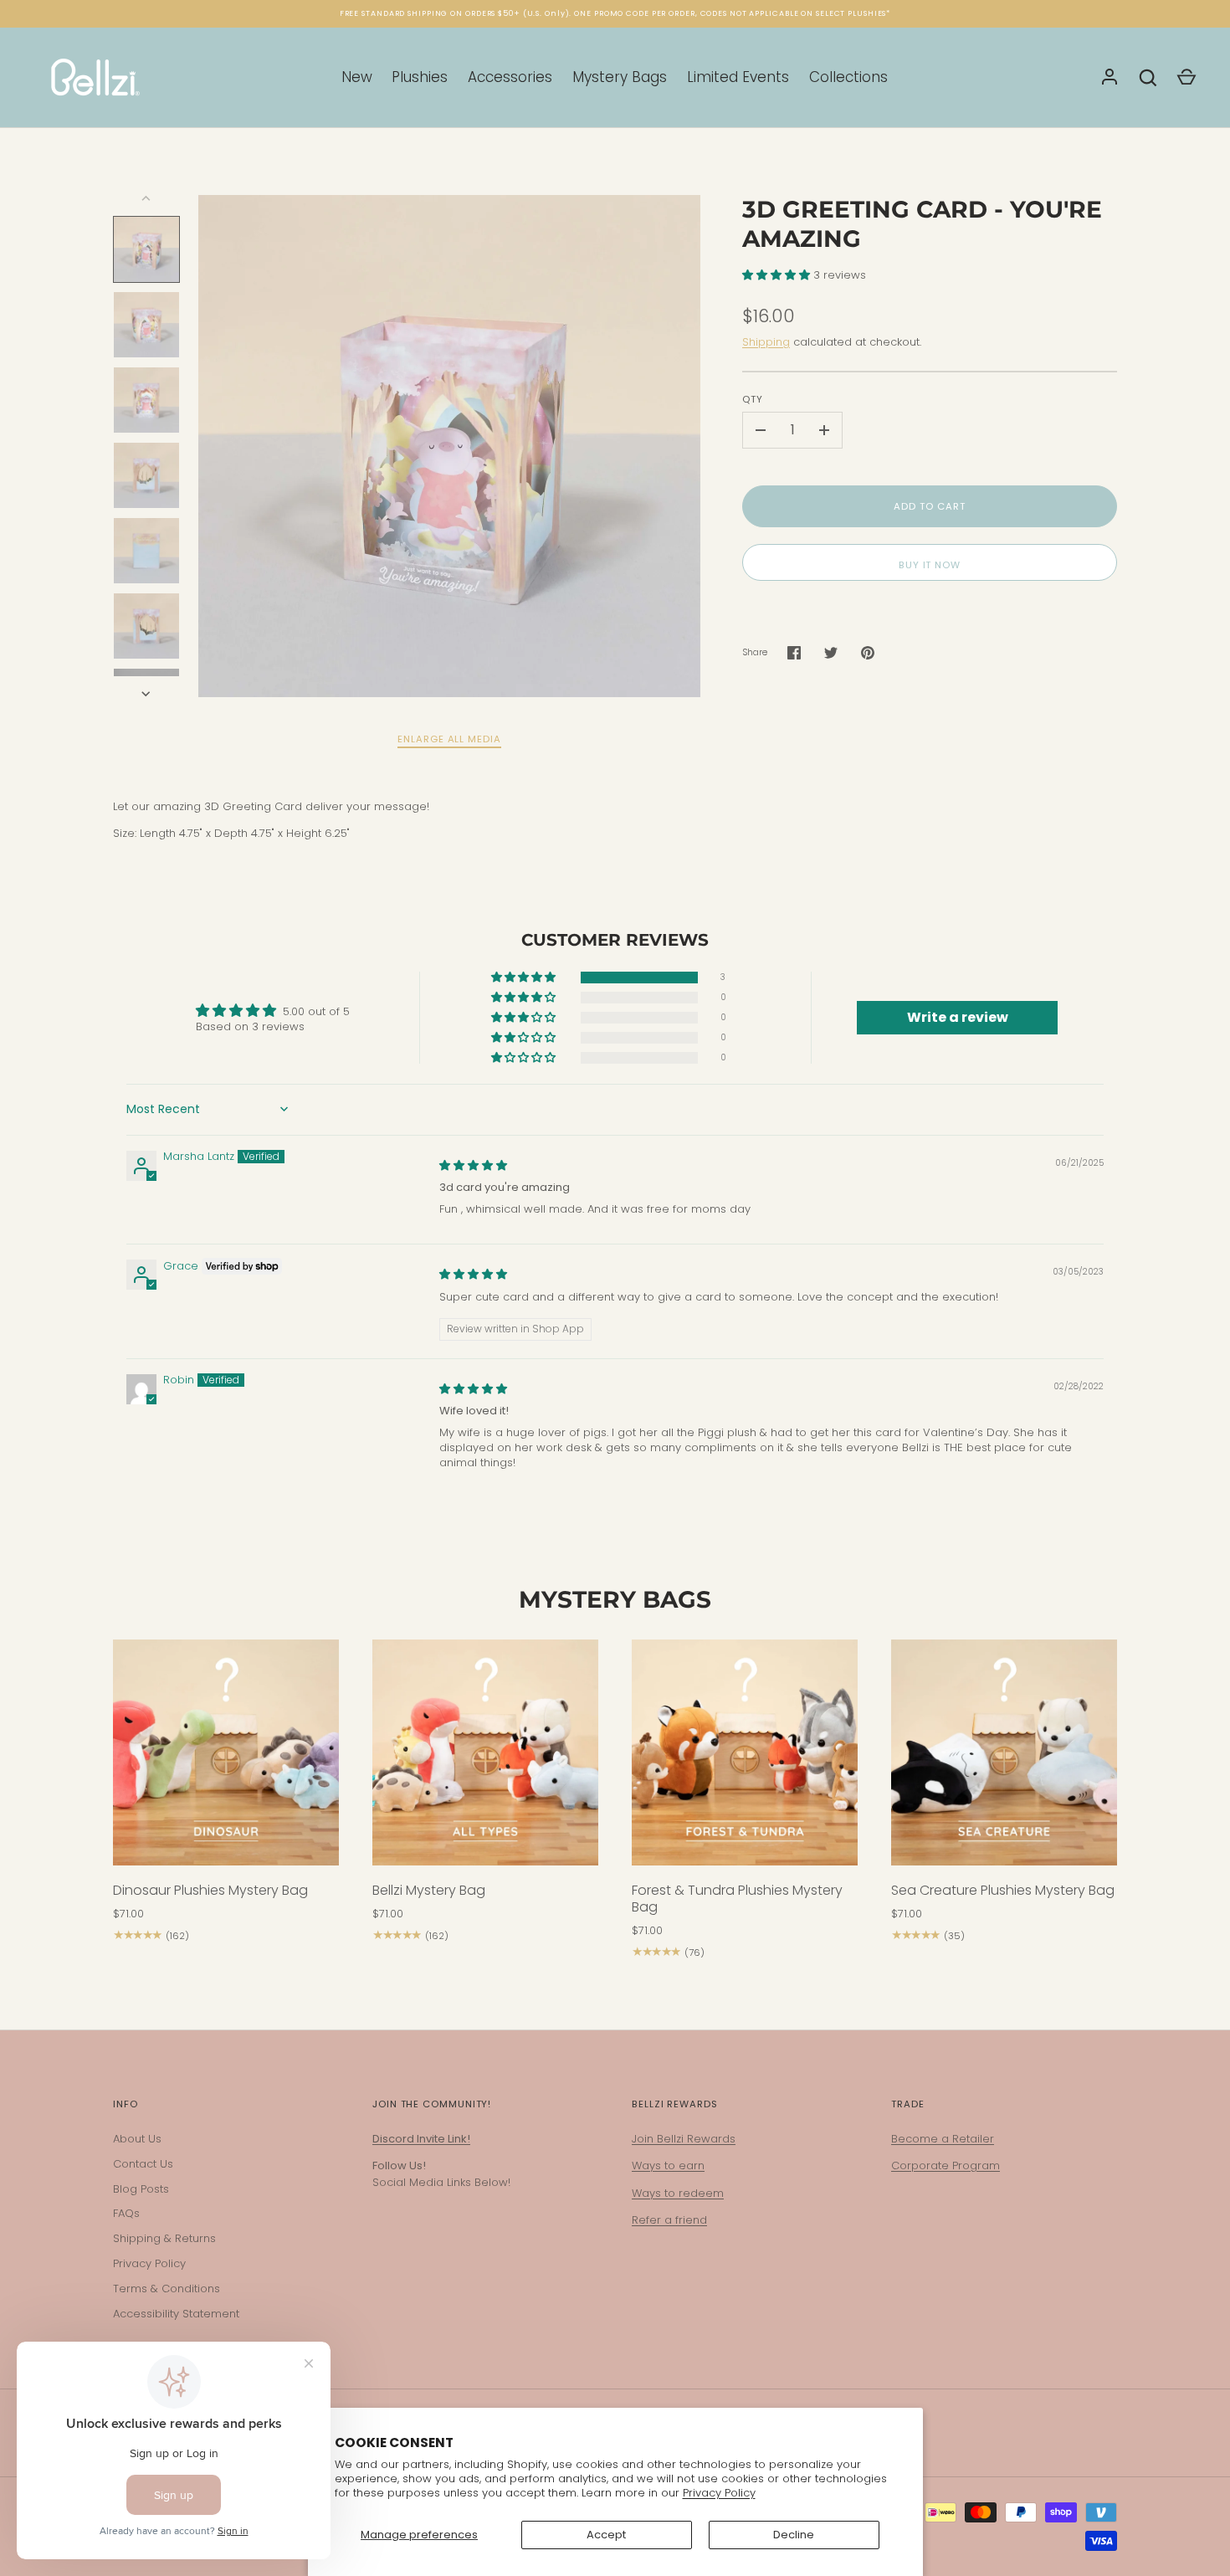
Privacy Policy (719, 2493)
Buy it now (930, 565)
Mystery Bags (620, 77)
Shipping (766, 342)
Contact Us (143, 2164)
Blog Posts (141, 2189)
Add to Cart (929, 506)
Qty (753, 399)
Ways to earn (668, 2165)
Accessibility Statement (176, 2314)
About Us (137, 2139)
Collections (848, 77)
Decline (794, 2535)
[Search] (1148, 78)
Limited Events (738, 77)
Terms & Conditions (167, 2289)
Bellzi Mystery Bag (429, 1890)
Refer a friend (669, 2220)
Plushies (420, 77)
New (357, 77)
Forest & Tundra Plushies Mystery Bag (737, 1899)
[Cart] (1186, 78)
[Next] (147, 694)
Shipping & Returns (164, 2238)
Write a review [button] (958, 1017)
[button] (778, 275)
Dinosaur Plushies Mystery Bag (210, 1890)
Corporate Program (946, 2165)
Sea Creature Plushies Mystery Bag (1003, 1890)
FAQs (126, 2213)
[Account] (1110, 78)
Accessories (510, 77)
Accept (606, 2535)
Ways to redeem (678, 2193)
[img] (473, 1165)
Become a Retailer (943, 2139)
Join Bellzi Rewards (684, 2139)
